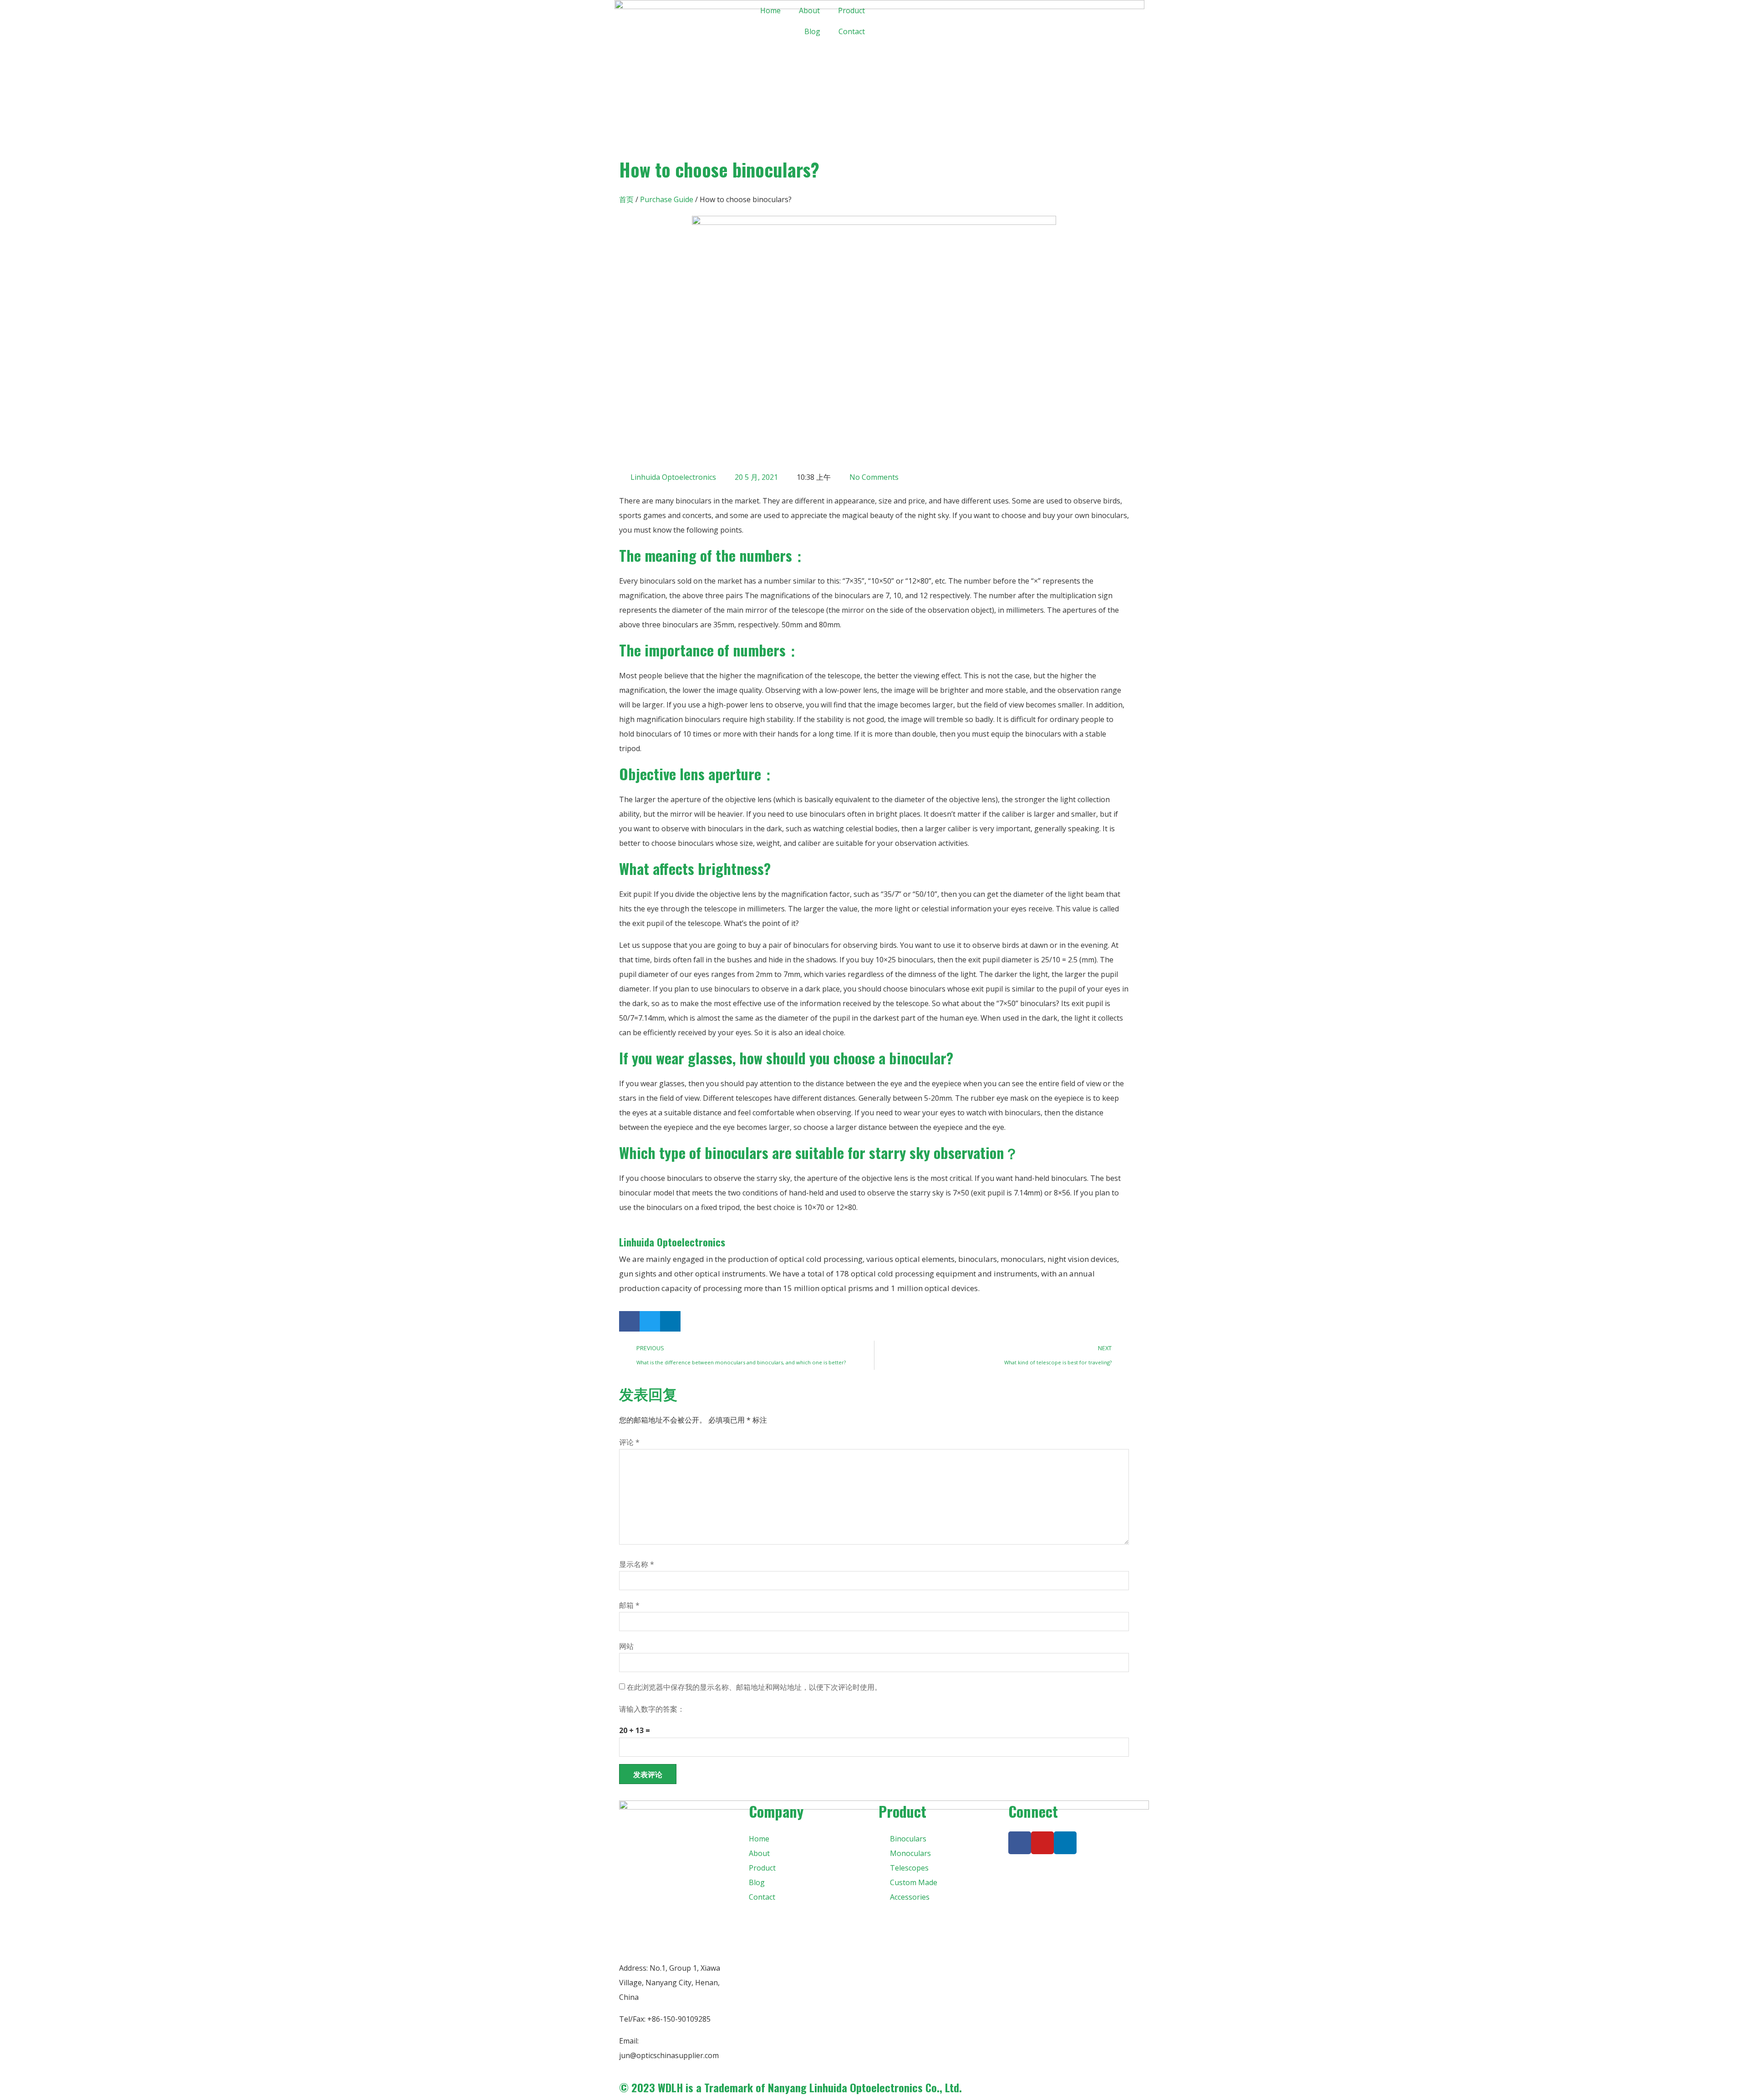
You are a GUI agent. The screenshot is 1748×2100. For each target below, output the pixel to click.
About (809, 10)
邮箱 (629, 1605)
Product (851, 10)
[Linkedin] (1065, 1843)
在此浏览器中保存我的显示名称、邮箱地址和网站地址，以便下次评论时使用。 (754, 1687)
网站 (626, 1646)
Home (770, 10)
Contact (852, 31)
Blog (812, 31)
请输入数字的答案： (652, 1709)
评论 (629, 1442)
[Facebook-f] (1020, 1843)
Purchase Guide (667, 199)
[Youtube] (1042, 1843)
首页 (626, 199)
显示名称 (637, 1564)
